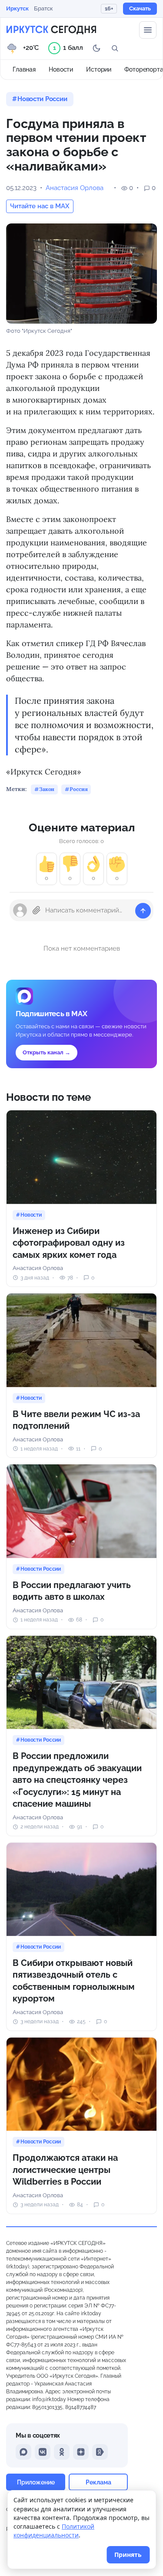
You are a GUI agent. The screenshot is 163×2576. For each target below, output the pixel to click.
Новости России (42, 99)
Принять (128, 2555)
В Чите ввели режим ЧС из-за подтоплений (76, 1420)
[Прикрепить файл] (37, 910)
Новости (61, 69)
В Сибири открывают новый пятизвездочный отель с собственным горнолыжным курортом (74, 1981)
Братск (43, 8)
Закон (47, 789)
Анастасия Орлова (75, 188)
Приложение (36, 2482)
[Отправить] (143, 911)
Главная (24, 69)
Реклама (98, 2482)
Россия (78, 789)
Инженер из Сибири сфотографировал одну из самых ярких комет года (69, 1243)
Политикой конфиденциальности (54, 2531)
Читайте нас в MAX (40, 206)
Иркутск (17, 8)
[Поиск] (115, 48)
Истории (99, 69)
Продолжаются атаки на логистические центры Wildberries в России (65, 2170)
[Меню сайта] (148, 30)
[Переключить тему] (96, 48)
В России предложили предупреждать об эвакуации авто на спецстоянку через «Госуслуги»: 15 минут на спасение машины (77, 1780)
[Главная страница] (51, 30)
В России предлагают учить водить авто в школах (72, 1591)
